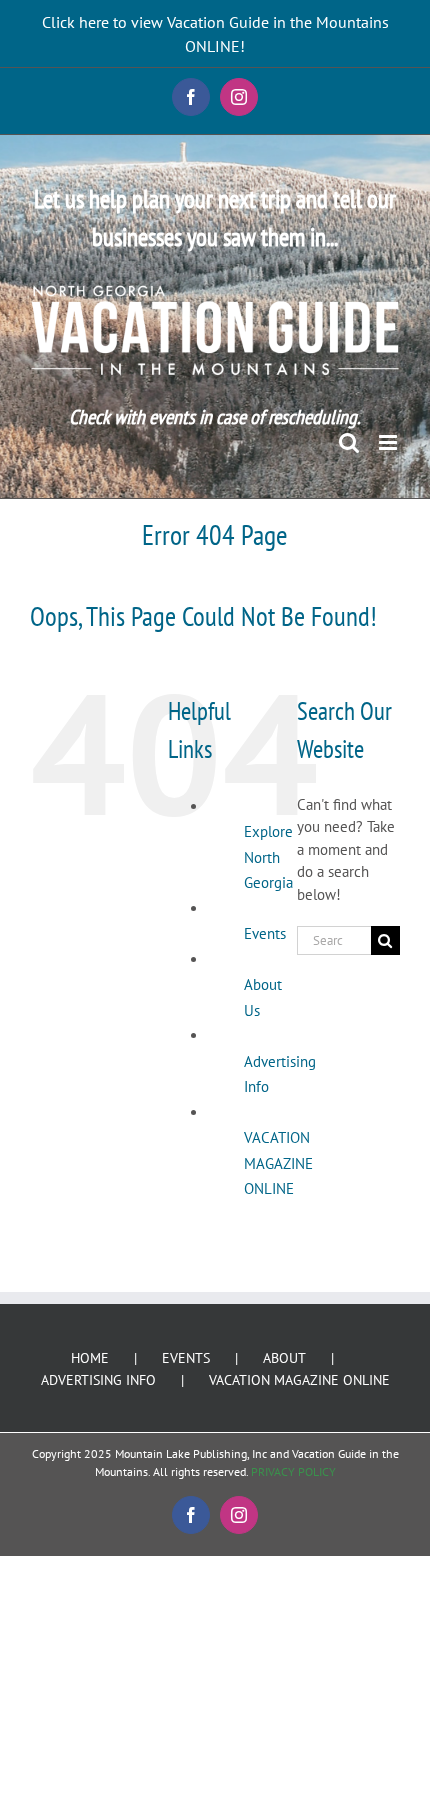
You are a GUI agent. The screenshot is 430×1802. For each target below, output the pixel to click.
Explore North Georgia (268, 857)
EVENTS (186, 1358)
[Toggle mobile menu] (389, 442)
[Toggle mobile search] (349, 442)
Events (265, 933)
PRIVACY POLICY (293, 1471)
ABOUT (284, 1358)
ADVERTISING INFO (98, 1380)
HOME (90, 1358)
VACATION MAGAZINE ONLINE (278, 1163)
